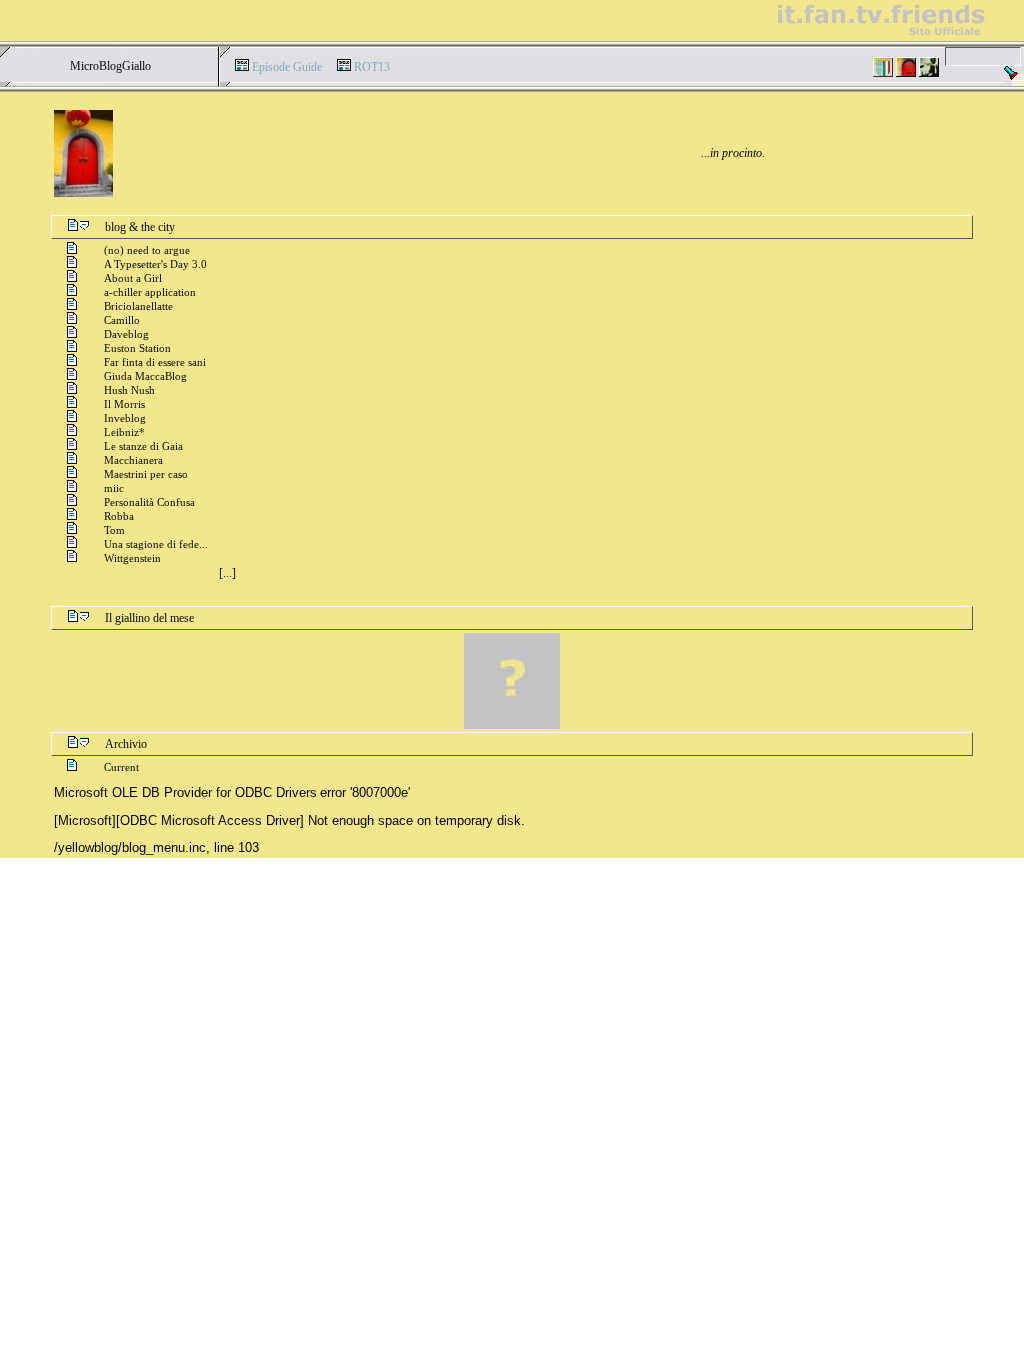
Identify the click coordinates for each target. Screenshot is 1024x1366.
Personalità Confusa (149, 502)
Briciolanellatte (138, 306)
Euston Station (137, 348)
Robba (119, 516)
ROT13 (372, 67)
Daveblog (126, 334)
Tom (114, 530)
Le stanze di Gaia (143, 446)
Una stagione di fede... (156, 544)
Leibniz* (124, 432)
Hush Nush (129, 390)
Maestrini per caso (146, 474)
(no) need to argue (147, 250)
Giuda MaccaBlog (145, 376)
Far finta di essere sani (155, 362)
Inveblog (125, 418)
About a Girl (133, 278)
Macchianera (133, 460)
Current (121, 767)
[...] (227, 573)
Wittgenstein (132, 558)
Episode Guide (287, 67)
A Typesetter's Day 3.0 (155, 264)
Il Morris (124, 404)
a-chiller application (150, 292)
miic (114, 488)
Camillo (122, 320)
